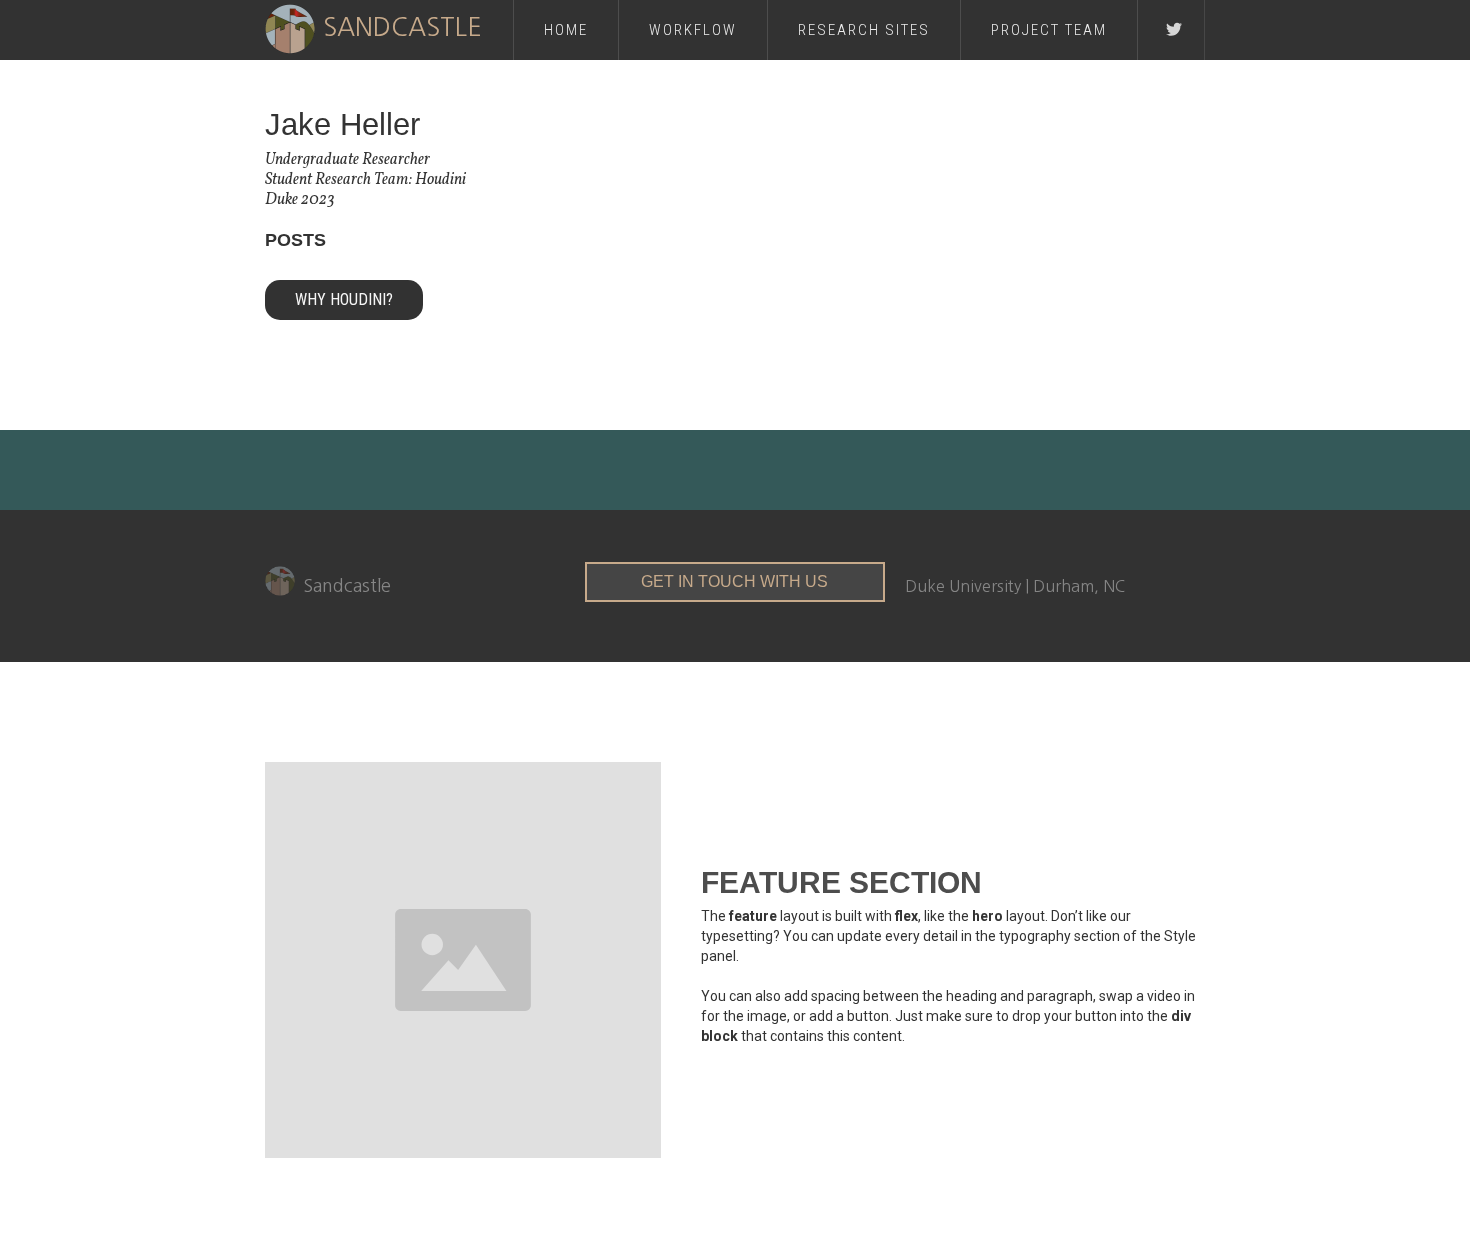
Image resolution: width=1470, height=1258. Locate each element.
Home (566, 30)
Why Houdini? (344, 299)
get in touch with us (734, 581)
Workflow (693, 30)
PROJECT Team (1049, 30)
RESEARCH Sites (864, 30)
